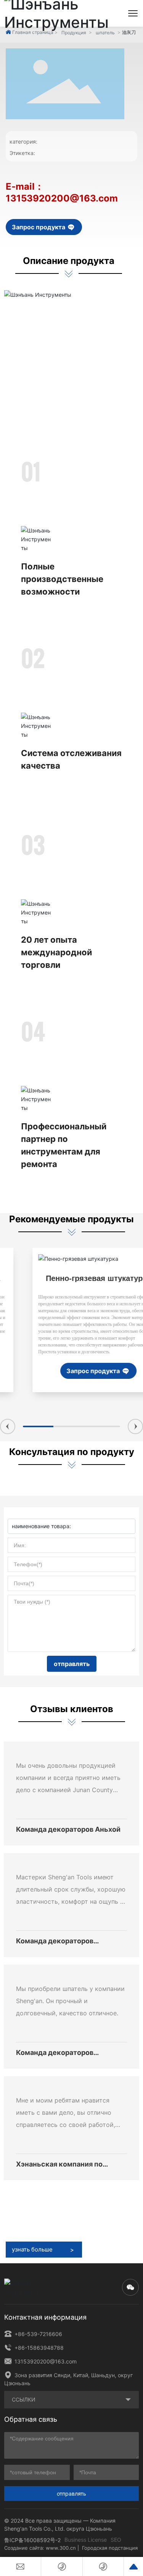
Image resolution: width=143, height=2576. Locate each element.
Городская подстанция (110, 2548)
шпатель (105, 33)
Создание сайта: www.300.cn (40, 2548)
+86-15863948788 (38, 2348)
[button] (8, 1426)
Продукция (74, 33)
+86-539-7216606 (38, 2334)
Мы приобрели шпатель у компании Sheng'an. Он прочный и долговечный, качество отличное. (70, 2001)
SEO (116, 2540)
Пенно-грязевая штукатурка (71, 1278)
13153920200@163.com (45, 2361)
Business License (86, 2540)
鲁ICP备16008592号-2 (32, 2540)
